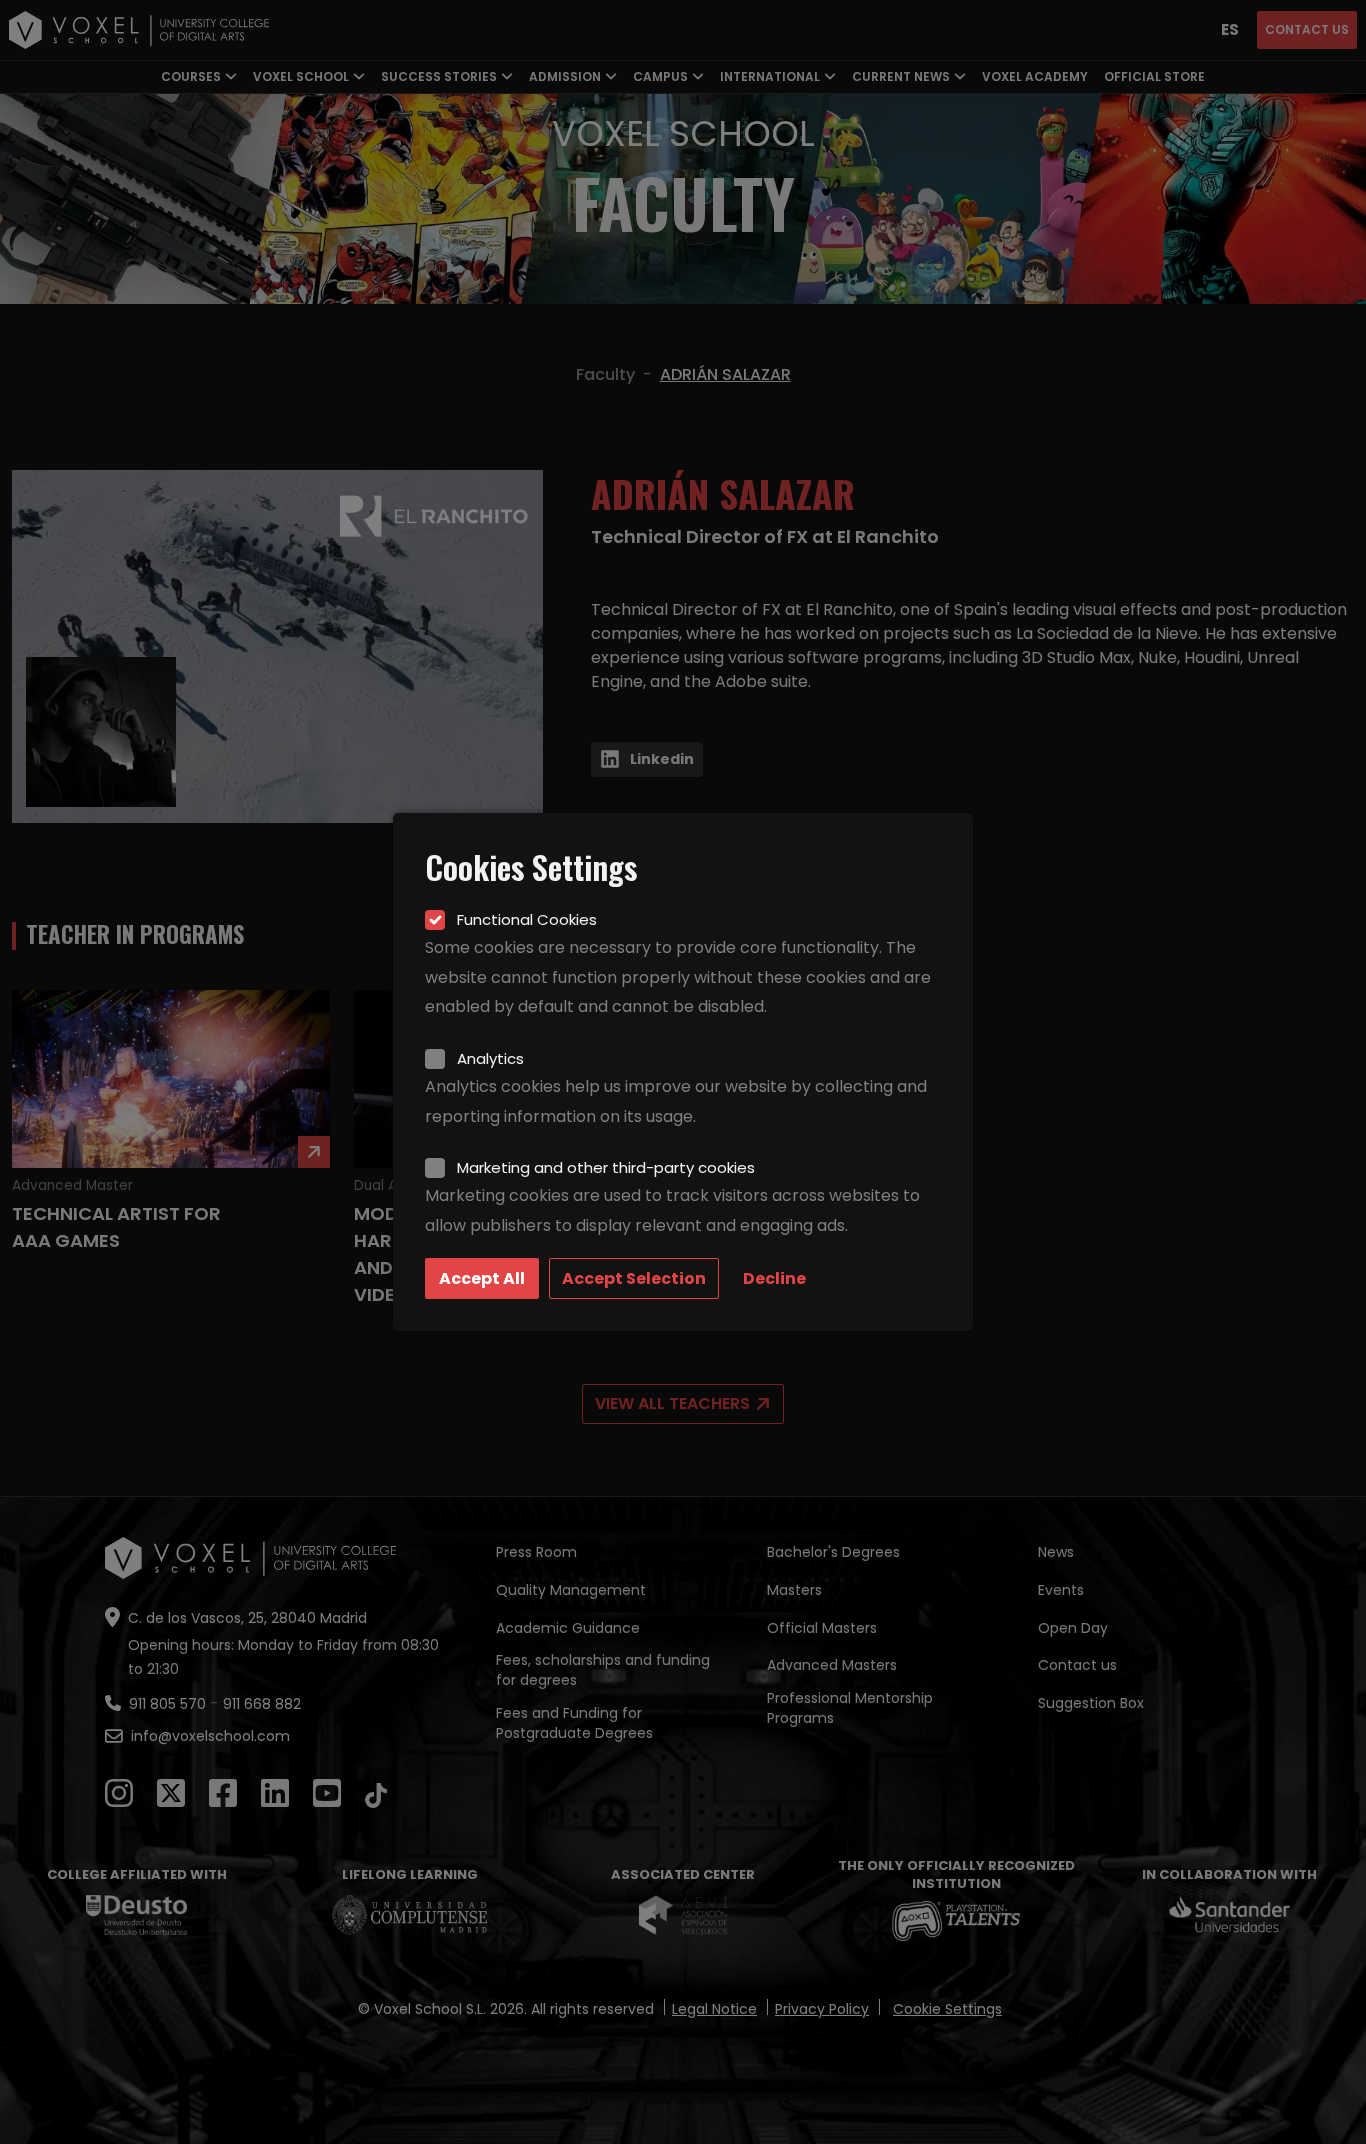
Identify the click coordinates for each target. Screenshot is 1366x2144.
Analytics (490, 1058)
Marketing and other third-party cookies (606, 1167)
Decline (774, 1278)
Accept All (482, 1278)
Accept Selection (634, 1278)
